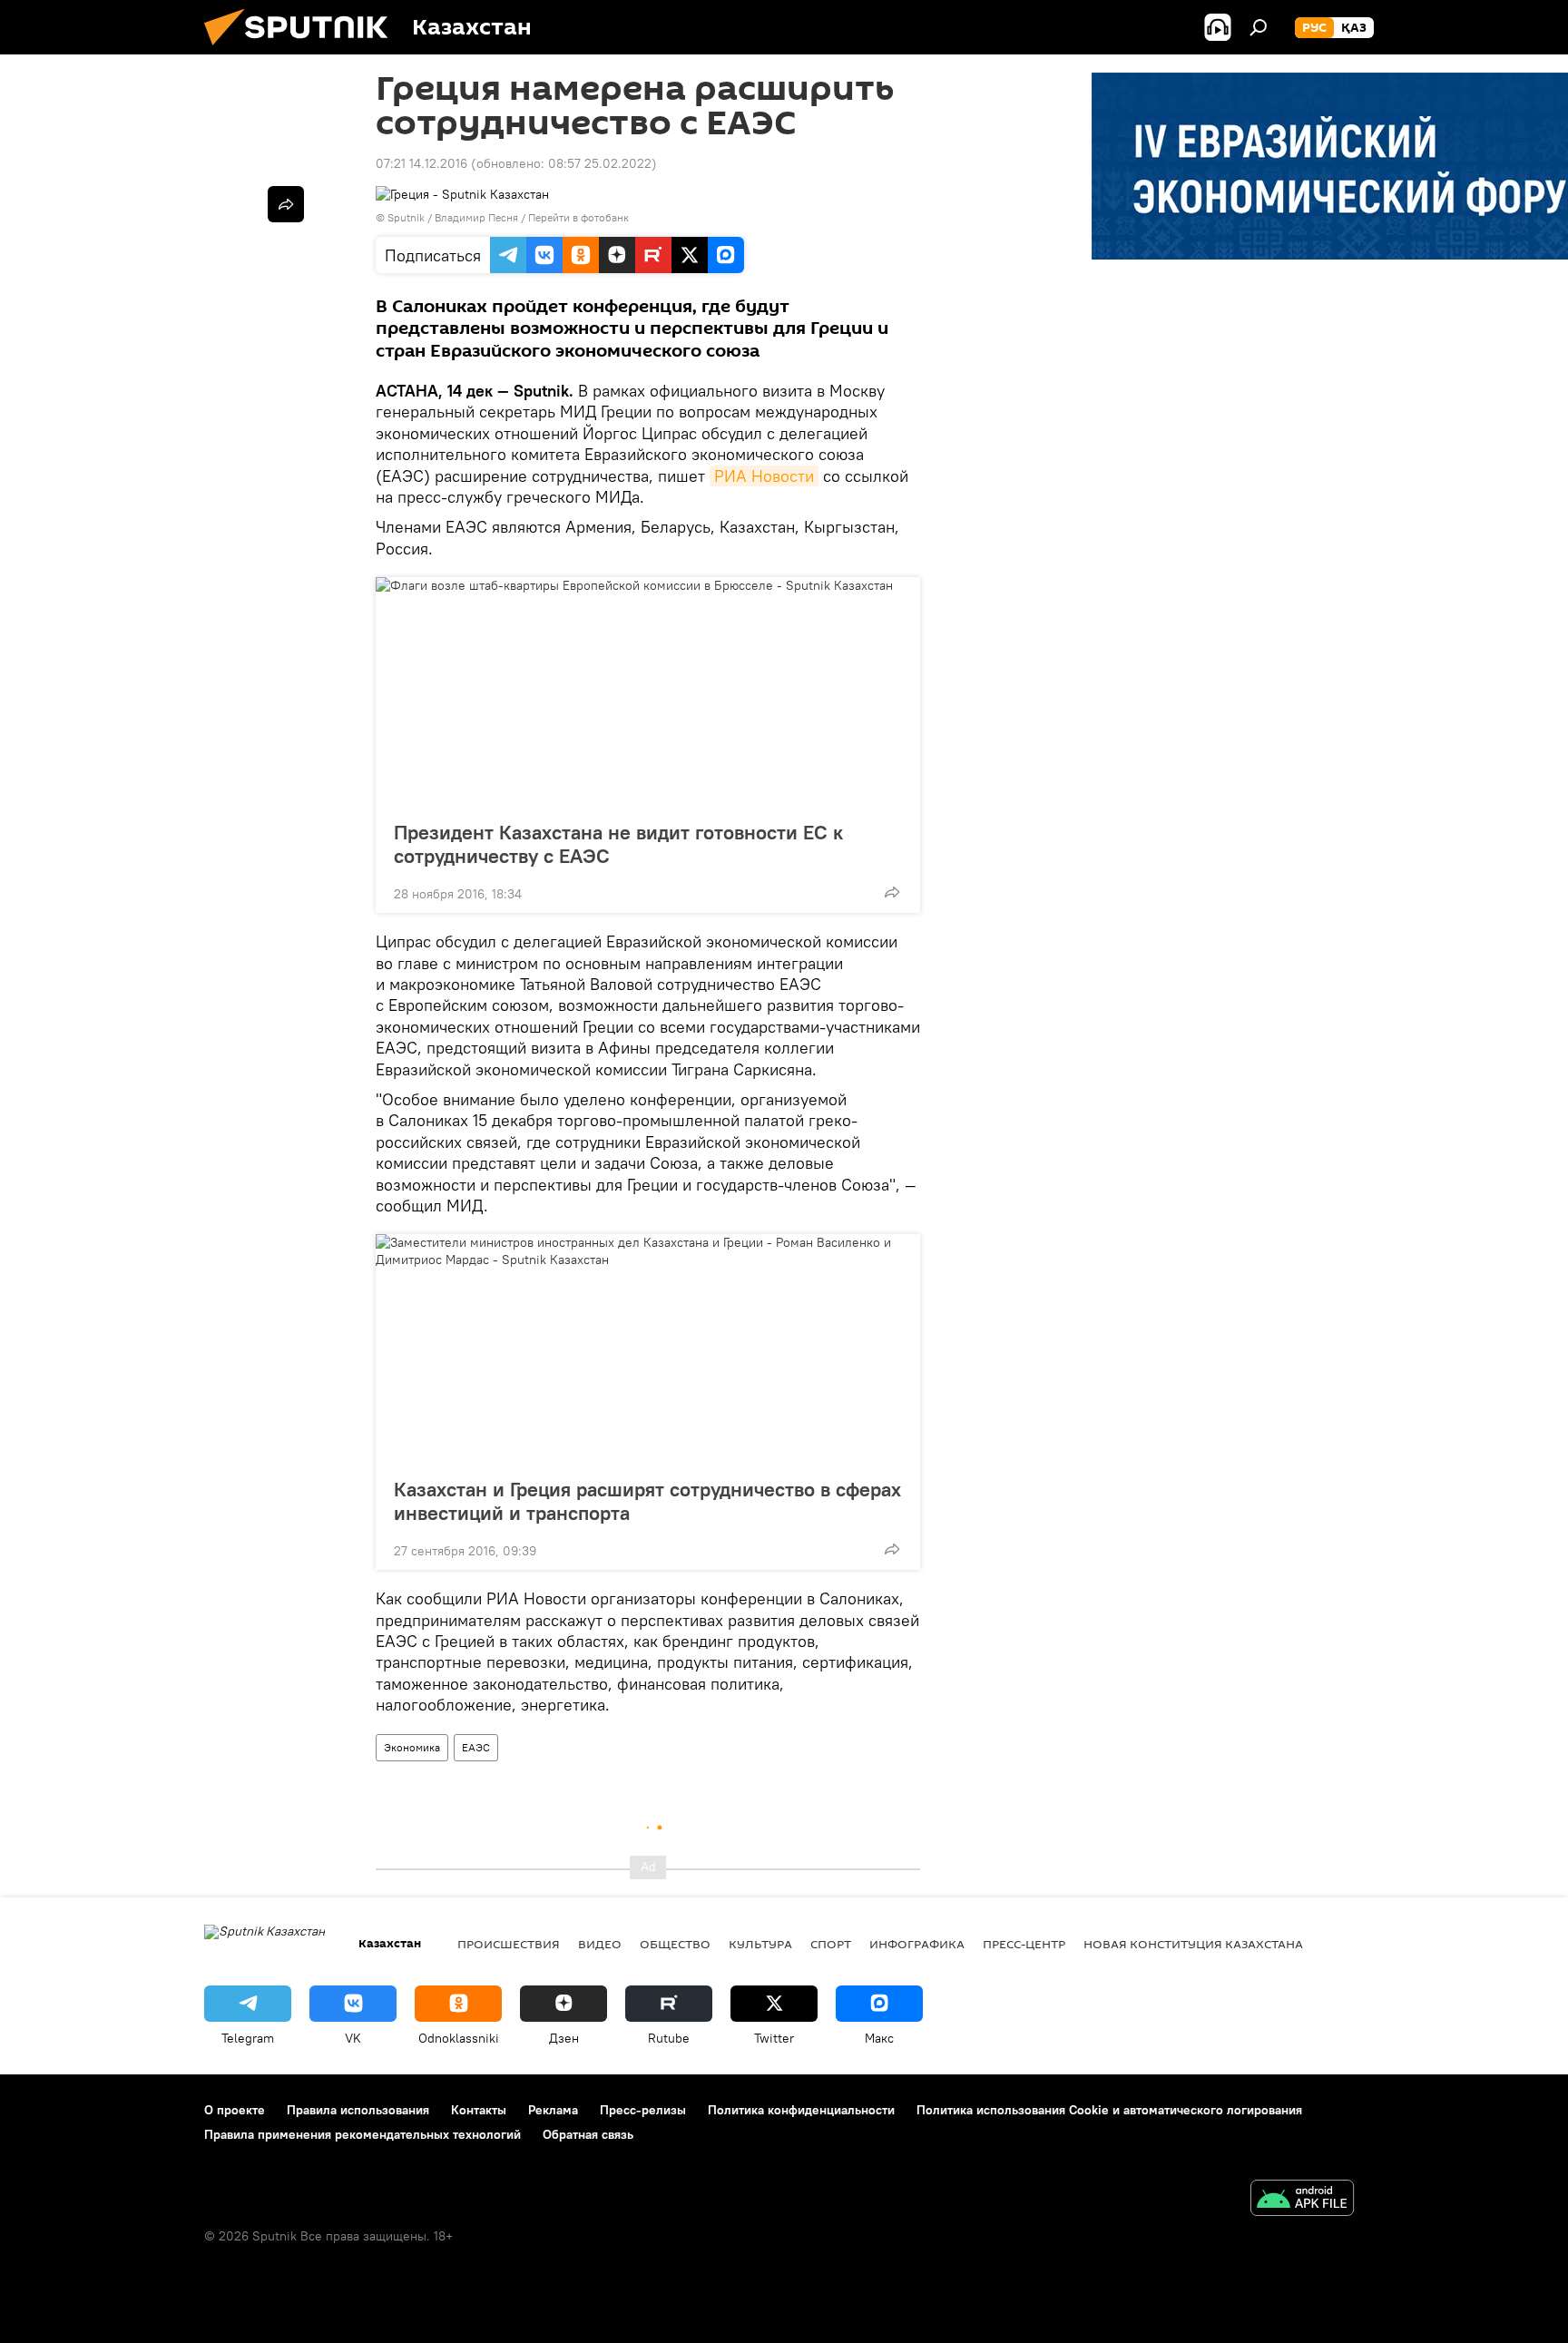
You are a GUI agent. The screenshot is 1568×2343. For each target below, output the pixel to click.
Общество (675, 1944)
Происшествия (509, 1944)
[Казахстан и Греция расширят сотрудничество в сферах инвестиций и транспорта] (648, 1350)
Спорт (831, 1944)
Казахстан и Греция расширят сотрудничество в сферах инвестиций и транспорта (647, 1501)
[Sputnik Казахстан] (303, 50)
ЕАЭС (476, 1747)
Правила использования (358, 2110)
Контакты (479, 2110)
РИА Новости (764, 476)
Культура (760, 1944)
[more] (892, 892)
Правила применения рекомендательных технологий (363, 2134)
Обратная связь (588, 2134)
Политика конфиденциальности (801, 2110)
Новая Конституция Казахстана (1193, 1944)
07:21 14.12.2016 (421, 163)
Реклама (553, 2110)
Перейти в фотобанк (578, 217)
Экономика (412, 1747)
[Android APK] (1302, 2200)
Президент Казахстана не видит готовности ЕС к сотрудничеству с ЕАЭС (618, 844)
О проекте (235, 2110)
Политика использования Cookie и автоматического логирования (1109, 2110)
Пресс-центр (1024, 1944)
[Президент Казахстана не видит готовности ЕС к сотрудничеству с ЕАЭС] (648, 693)
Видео (600, 1944)
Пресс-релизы (643, 2110)
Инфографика (917, 1944)
